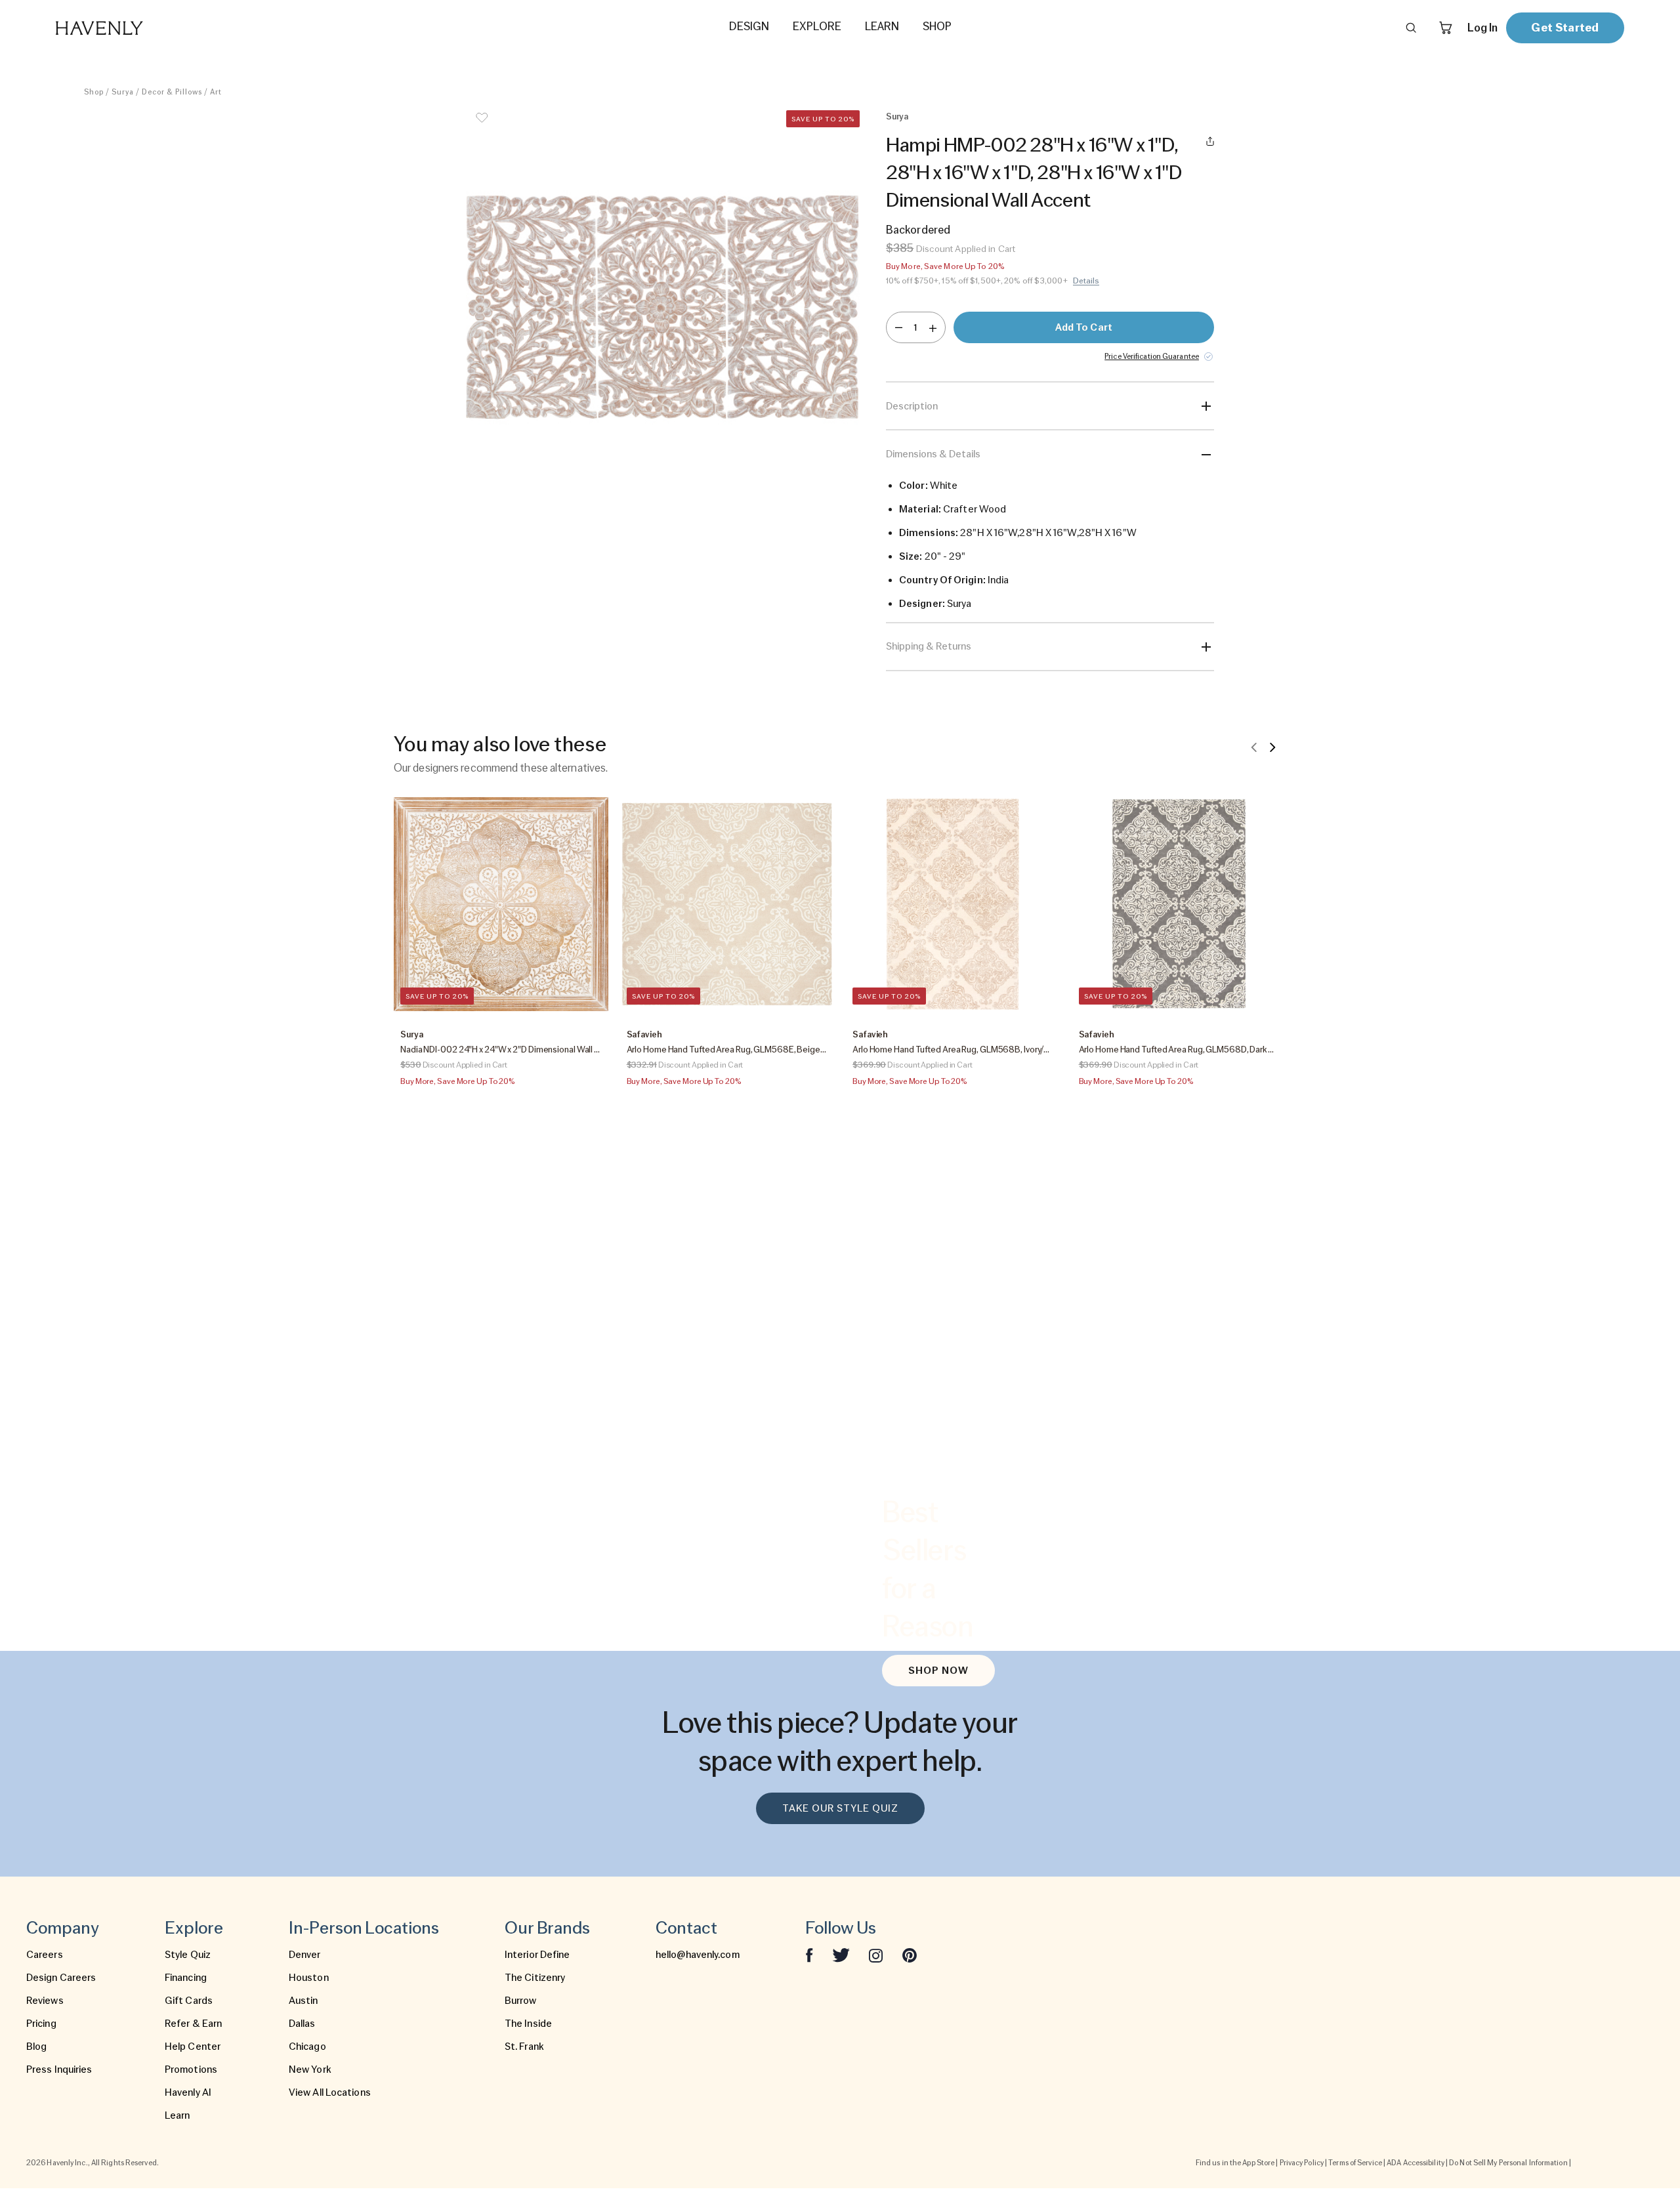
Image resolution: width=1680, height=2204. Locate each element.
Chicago (307, 2047)
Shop (94, 92)
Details (1086, 281)
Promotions (191, 2069)
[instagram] (876, 1955)
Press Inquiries (59, 2069)
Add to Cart (1084, 327)
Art (216, 92)
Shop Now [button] (938, 1671)
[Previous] (1254, 747)
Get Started (1565, 27)
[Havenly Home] (140, 28)
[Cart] (1446, 28)
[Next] (1272, 747)
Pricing (41, 2024)
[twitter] (841, 1955)
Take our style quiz (840, 1808)
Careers (45, 1955)
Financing (186, 1978)
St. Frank (524, 2047)
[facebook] (809, 1955)
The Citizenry (535, 1978)
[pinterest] (910, 1955)
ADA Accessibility (1416, 2163)
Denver (305, 1955)
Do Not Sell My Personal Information (1508, 2163)
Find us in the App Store (1235, 2163)
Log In (1482, 28)
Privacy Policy (1302, 2163)
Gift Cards (189, 2001)
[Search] (1411, 28)
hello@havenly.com (698, 1955)
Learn (178, 2115)
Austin (304, 2001)
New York (310, 2069)
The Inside (528, 2024)
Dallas (302, 2024)
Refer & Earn (193, 2024)
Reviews (45, 2001)
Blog (36, 2047)
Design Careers (61, 1978)
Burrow (521, 2001)
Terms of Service (1355, 2163)
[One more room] (933, 327)
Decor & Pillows (172, 92)
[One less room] (899, 327)
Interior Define (537, 1955)
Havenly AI (188, 2092)
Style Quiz (188, 1955)
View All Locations (330, 2092)
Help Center (193, 2047)
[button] (663, 307)
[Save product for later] (482, 126)
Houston (309, 1978)
